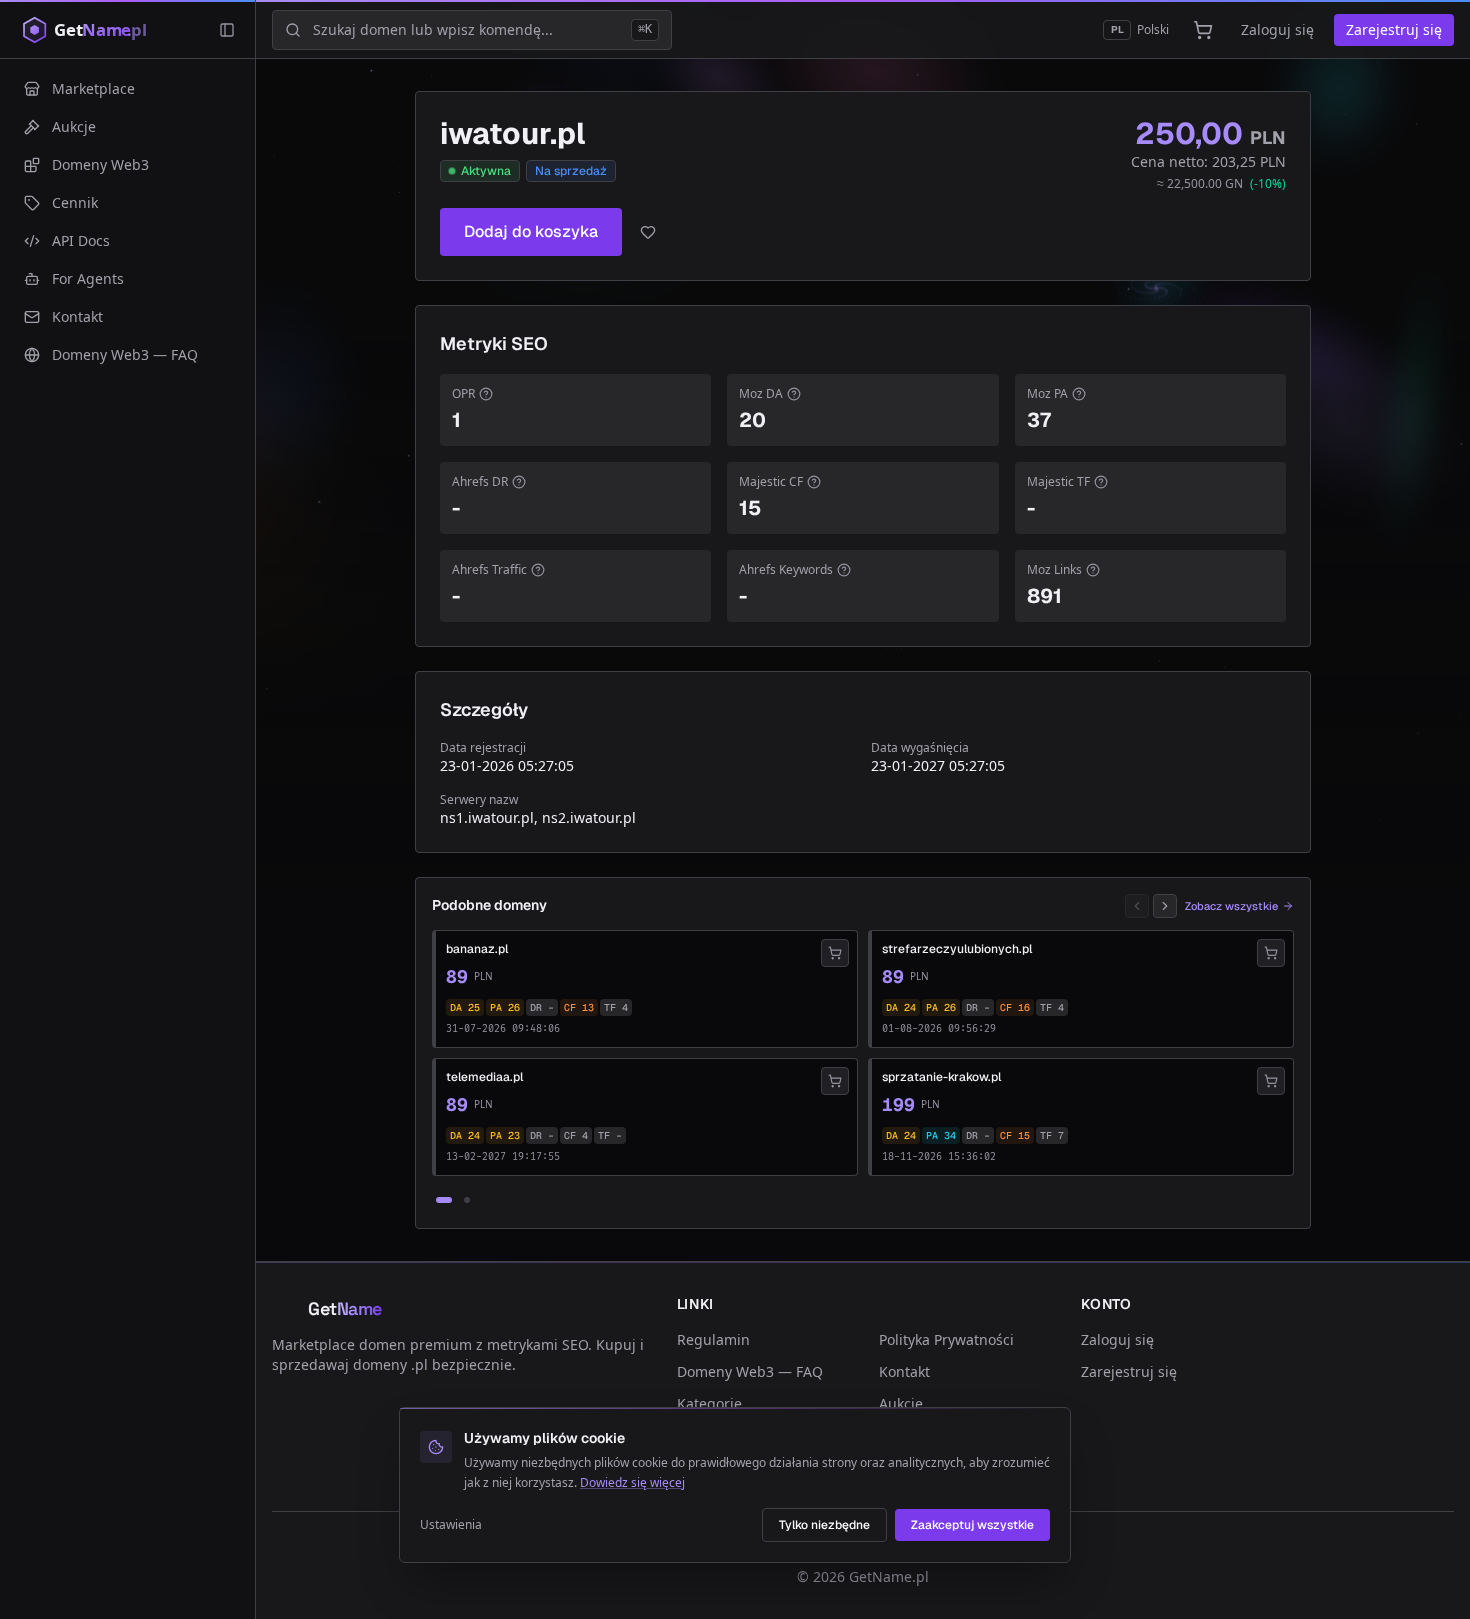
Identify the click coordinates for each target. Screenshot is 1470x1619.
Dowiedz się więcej (632, 1482)
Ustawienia (451, 1525)
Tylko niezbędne (824, 1525)
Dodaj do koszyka (531, 231)
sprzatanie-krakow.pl (941, 1077)
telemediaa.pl (484, 1077)
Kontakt (904, 1371)
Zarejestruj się (1394, 29)
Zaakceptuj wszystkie (972, 1525)
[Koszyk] (1203, 30)
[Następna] (1165, 906)
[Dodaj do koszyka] (835, 953)
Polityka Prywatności (946, 1339)
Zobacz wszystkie (1231, 906)
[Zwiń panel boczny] (227, 30)
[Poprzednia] (1137, 906)
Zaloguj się (1277, 29)
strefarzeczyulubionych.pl (957, 949)
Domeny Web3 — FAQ (750, 1371)
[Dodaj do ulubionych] (648, 232)
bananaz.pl (477, 949)
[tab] (444, 1200)
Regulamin (713, 1339)
